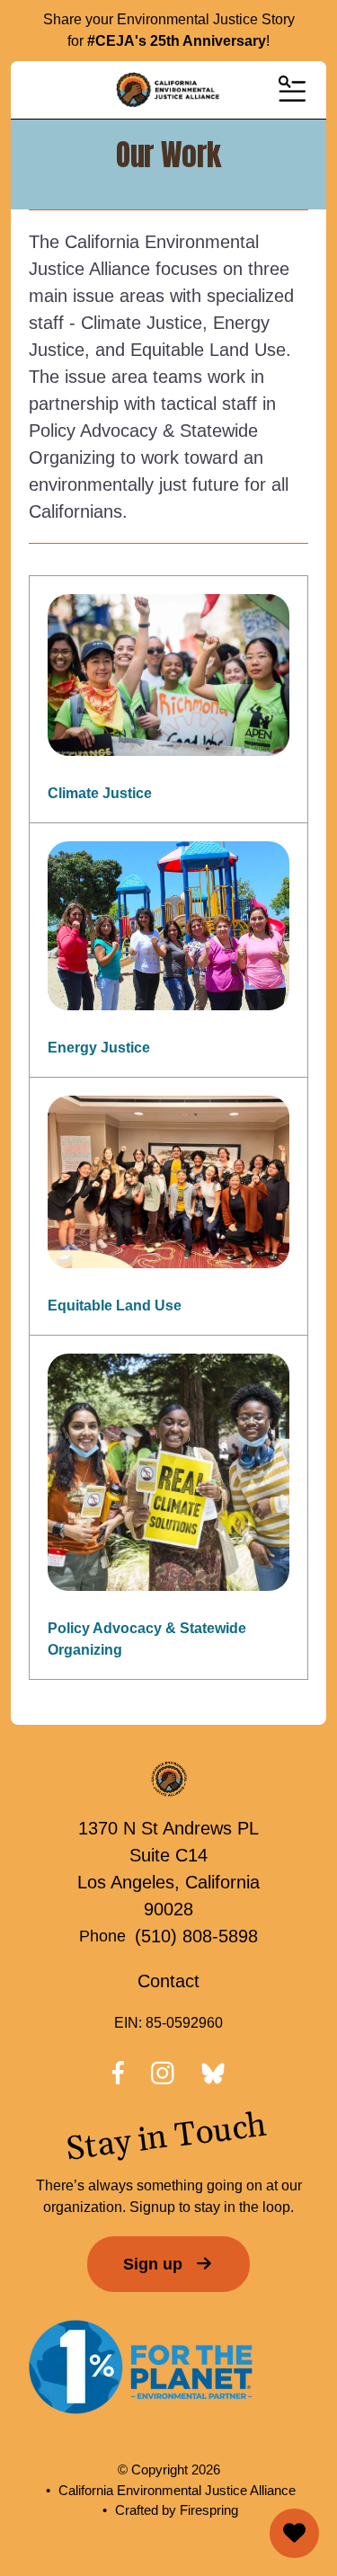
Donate (294, 2533)
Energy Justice (99, 1048)
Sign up (155, 2264)
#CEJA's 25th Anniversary (177, 41)
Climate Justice (100, 793)
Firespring (209, 2510)
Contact (168, 1981)
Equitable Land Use (115, 1306)
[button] (291, 90)
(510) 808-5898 (196, 1936)
